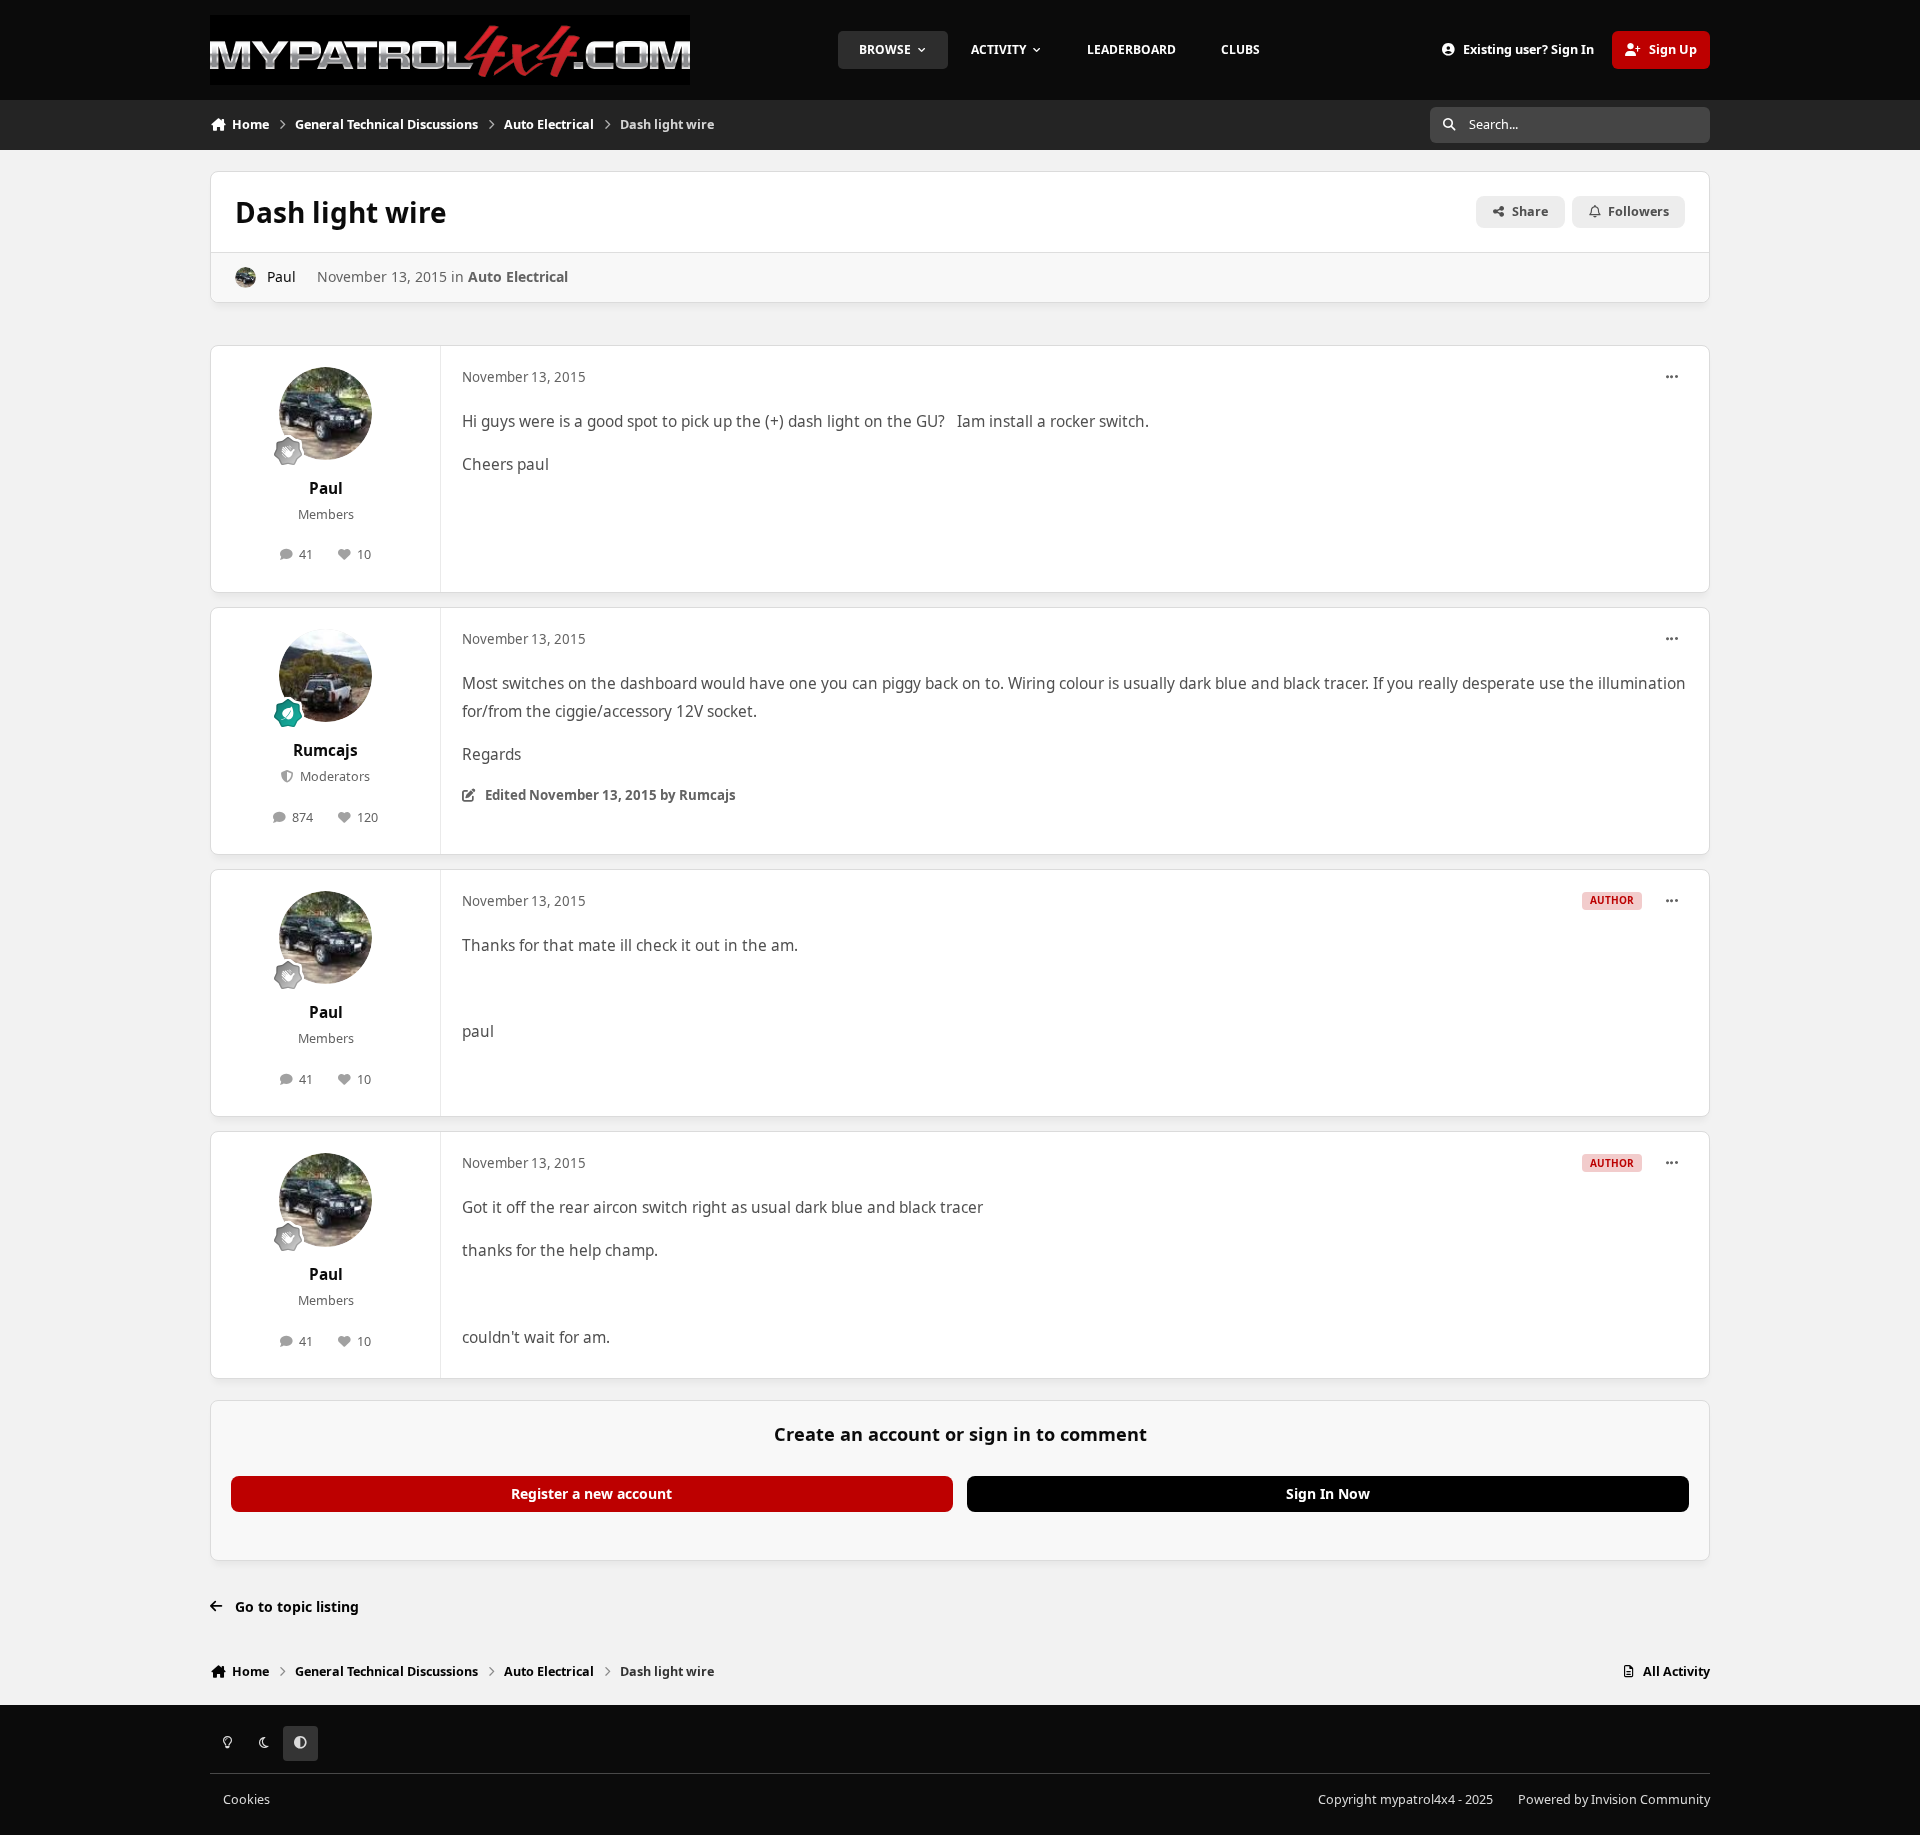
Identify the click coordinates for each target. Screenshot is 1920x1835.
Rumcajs (325, 750)
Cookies (246, 1799)
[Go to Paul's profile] (245, 277)
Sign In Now (1328, 1493)
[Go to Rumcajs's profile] (326, 676)
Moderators (333, 776)
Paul (281, 276)
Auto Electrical (518, 276)
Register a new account (591, 1493)
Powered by (1614, 1799)
